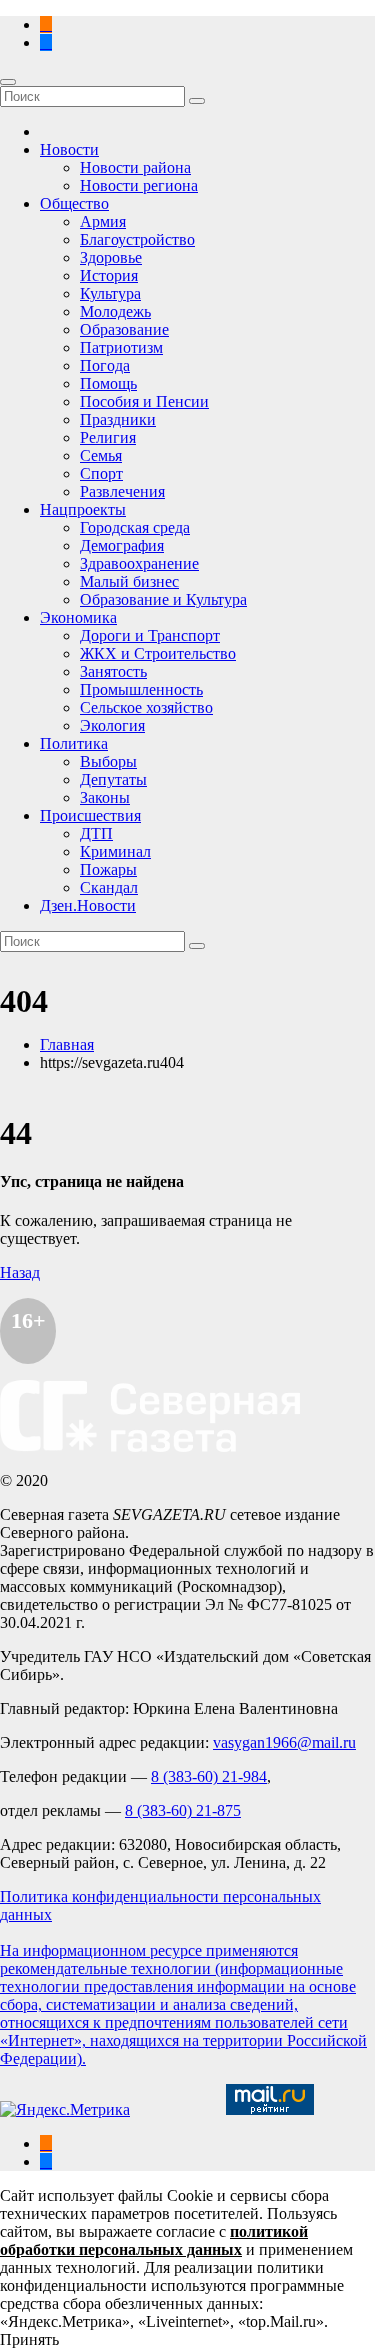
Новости (69, 149)
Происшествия (90, 815)
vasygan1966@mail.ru (284, 1742)
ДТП (96, 833)
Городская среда (135, 527)
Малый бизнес (129, 581)
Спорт (101, 473)
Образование (124, 329)
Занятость (113, 671)
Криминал (115, 851)
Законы (105, 797)
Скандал (109, 887)
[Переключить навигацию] (8, 82)
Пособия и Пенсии (144, 401)
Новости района (135, 167)
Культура (110, 293)
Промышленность (141, 689)
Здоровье (111, 257)
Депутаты (113, 779)
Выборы (108, 761)
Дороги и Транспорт (150, 635)
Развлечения (122, 491)
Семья (101, 455)
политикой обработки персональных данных (154, 2240)
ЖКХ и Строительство (158, 653)
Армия (103, 221)
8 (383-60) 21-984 (209, 1776)
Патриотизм (121, 347)
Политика (74, 743)
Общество (74, 203)
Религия (108, 437)
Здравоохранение (139, 563)
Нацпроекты (83, 509)
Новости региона (139, 185)
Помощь (108, 383)
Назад (20, 1272)
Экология (112, 725)
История (109, 275)
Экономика (78, 617)
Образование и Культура (163, 599)
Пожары (108, 869)
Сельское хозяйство (146, 707)
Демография (122, 545)
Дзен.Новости (88, 905)
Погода (105, 365)
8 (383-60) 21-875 (183, 1810)
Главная (67, 1044)
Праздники (118, 419)
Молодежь (115, 311)
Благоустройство (137, 239)
